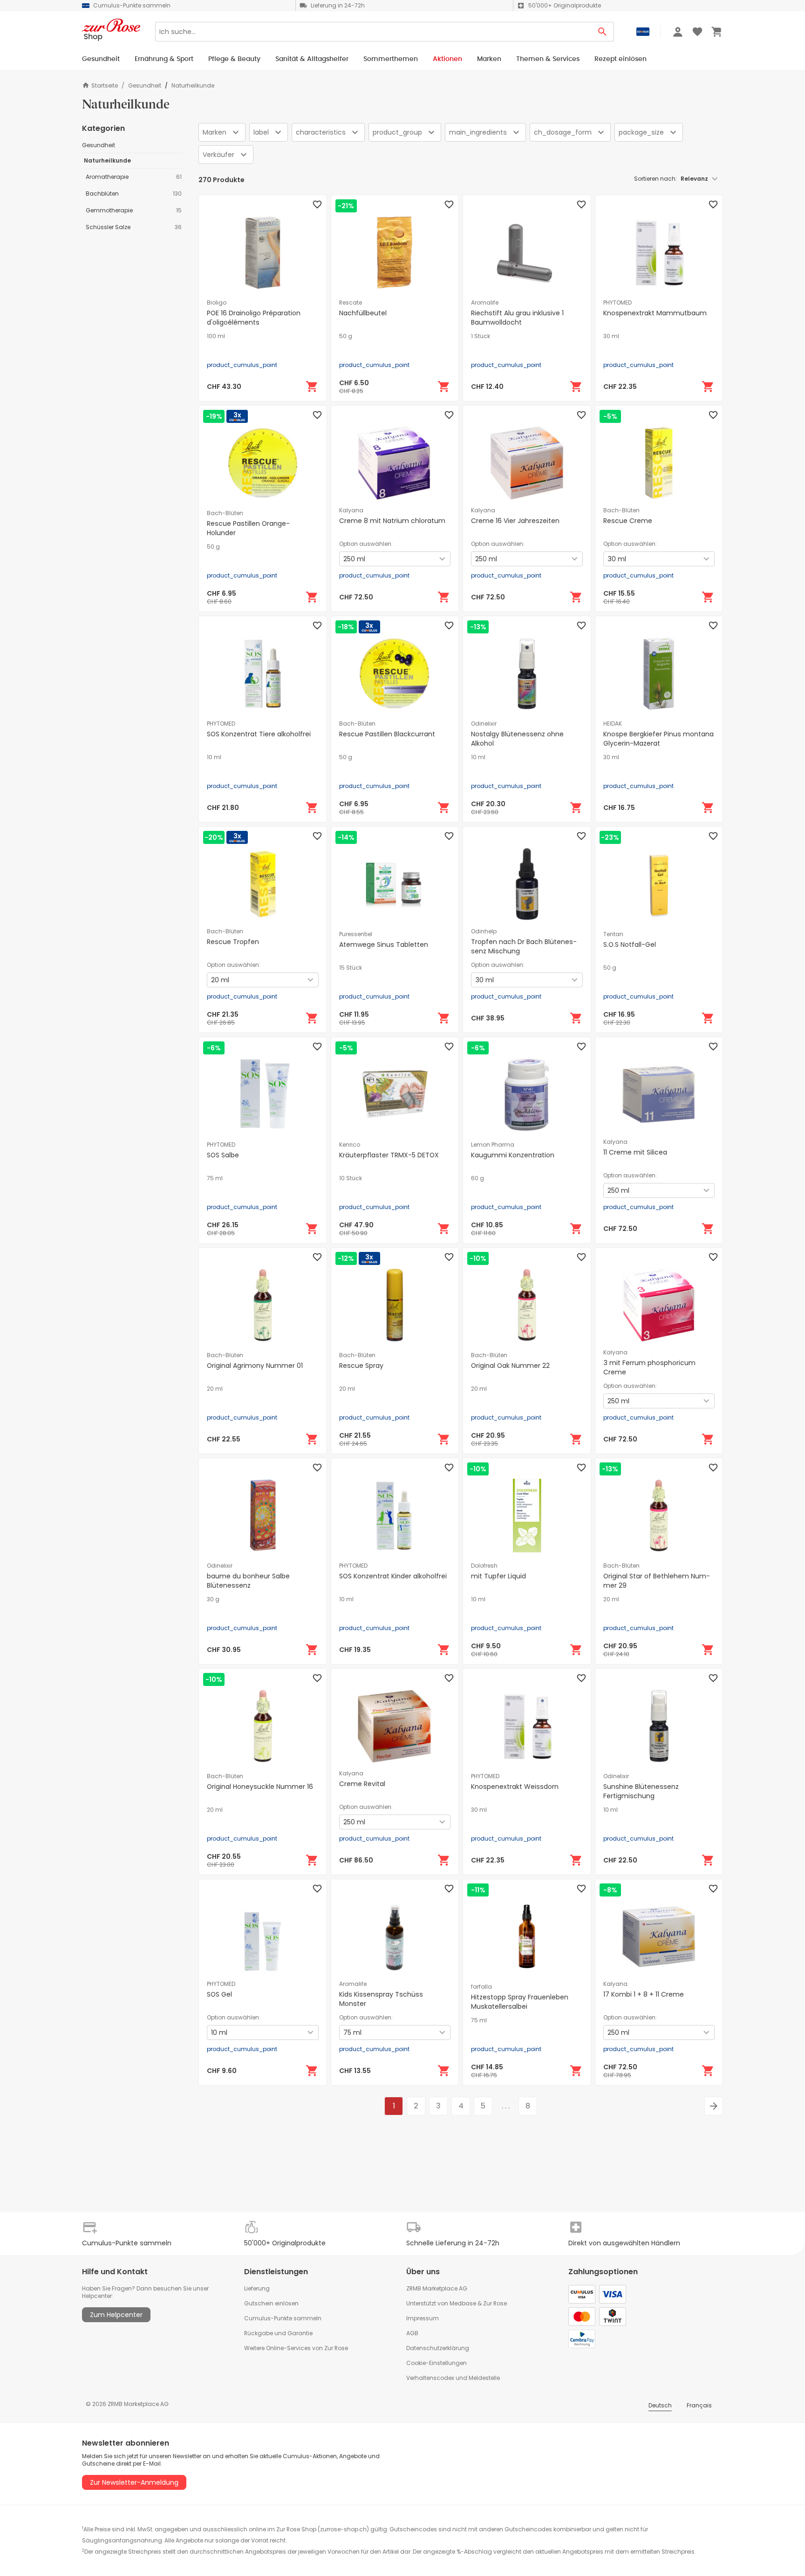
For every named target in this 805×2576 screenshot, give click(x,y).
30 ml (611, 336)
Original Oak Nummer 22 (510, 1366)
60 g (478, 1178)
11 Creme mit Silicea (635, 1152)
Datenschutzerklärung (438, 2348)
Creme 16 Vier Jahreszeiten (515, 521)
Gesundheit (145, 86)
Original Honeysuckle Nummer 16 (260, 1787)
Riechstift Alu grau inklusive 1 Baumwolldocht (517, 318)
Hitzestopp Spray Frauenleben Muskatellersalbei (520, 2002)
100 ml (216, 336)
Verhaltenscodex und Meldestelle (453, 2378)
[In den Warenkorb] (312, 387)
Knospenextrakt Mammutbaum (655, 313)
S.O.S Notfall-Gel (630, 945)
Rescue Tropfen (233, 942)
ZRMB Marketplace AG (437, 2288)
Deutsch (660, 2405)
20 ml (215, 1389)
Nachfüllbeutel (363, 313)
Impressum (423, 2318)
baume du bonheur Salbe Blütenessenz (248, 1581)
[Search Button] (603, 32)
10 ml (214, 757)
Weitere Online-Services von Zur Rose (296, 2348)
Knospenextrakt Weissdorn (515, 1787)
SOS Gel (219, 1994)
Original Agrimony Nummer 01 (255, 1366)
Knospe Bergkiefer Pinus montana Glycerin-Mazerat (658, 739)
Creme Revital (362, 1784)
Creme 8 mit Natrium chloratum (392, 521)
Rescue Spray (361, 1366)
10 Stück (351, 1178)
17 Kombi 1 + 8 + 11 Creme (644, 1994)
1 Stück (481, 336)
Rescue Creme (628, 521)
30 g (213, 1599)
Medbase (463, 2303)
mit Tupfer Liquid (498, 1576)
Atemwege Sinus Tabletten (384, 945)
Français (699, 2405)
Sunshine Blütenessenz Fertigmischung (641, 1791)
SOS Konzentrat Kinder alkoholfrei (393, 1576)
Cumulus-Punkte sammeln (283, 2318)
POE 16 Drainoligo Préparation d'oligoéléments (254, 318)
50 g (346, 336)
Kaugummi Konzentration (513, 1155)
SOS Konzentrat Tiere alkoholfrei (259, 734)
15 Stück (351, 968)
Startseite (105, 85)
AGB (412, 2333)
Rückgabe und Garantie (278, 2333)
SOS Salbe (223, 1155)
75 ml (215, 1178)
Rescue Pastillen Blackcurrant (387, 734)
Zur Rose (495, 2303)
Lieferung (257, 2288)
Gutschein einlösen (271, 2303)
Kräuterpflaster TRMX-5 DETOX (389, 1155)
